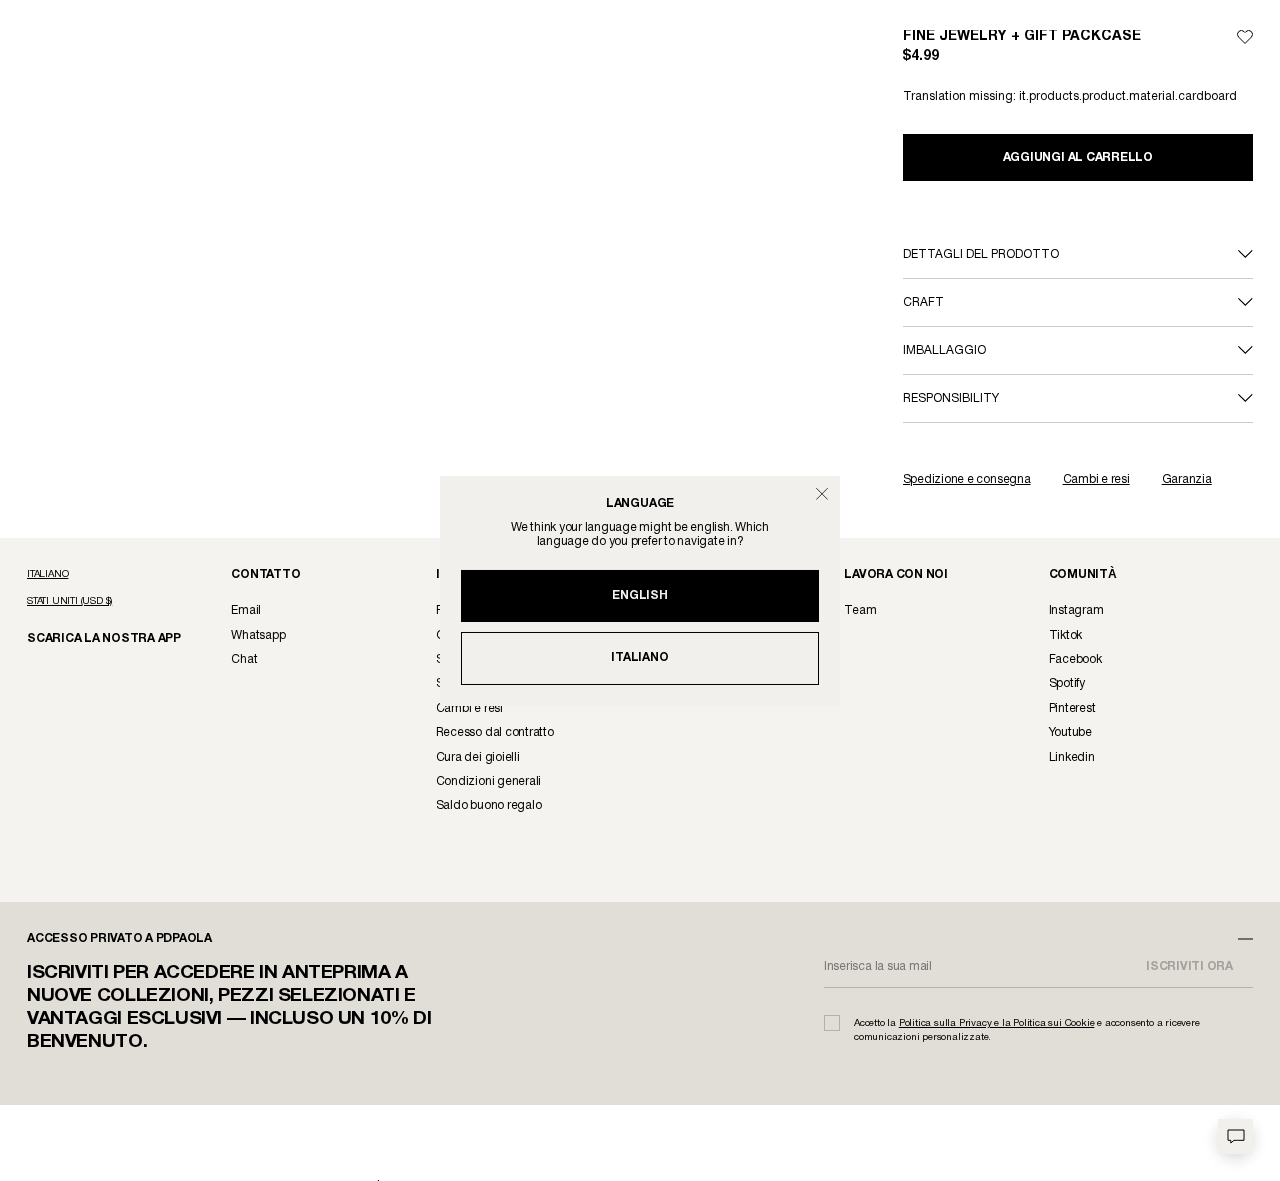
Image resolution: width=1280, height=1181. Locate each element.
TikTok (1066, 635)
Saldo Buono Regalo (489, 805)
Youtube (1070, 732)
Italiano (639, 657)
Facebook (1075, 659)
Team (860, 610)
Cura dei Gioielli (478, 757)
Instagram (1076, 610)
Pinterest (1072, 708)
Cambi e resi (1096, 479)
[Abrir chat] (1235, 1136)
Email (246, 610)
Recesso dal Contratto (495, 732)
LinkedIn (1072, 757)
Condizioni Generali (488, 781)
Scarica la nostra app (94, 637)
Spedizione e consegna (967, 479)
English (639, 595)
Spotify (1067, 683)
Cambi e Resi (469, 708)
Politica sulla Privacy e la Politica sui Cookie (997, 1023)
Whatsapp (258, 635)
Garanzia (1187, 479)
